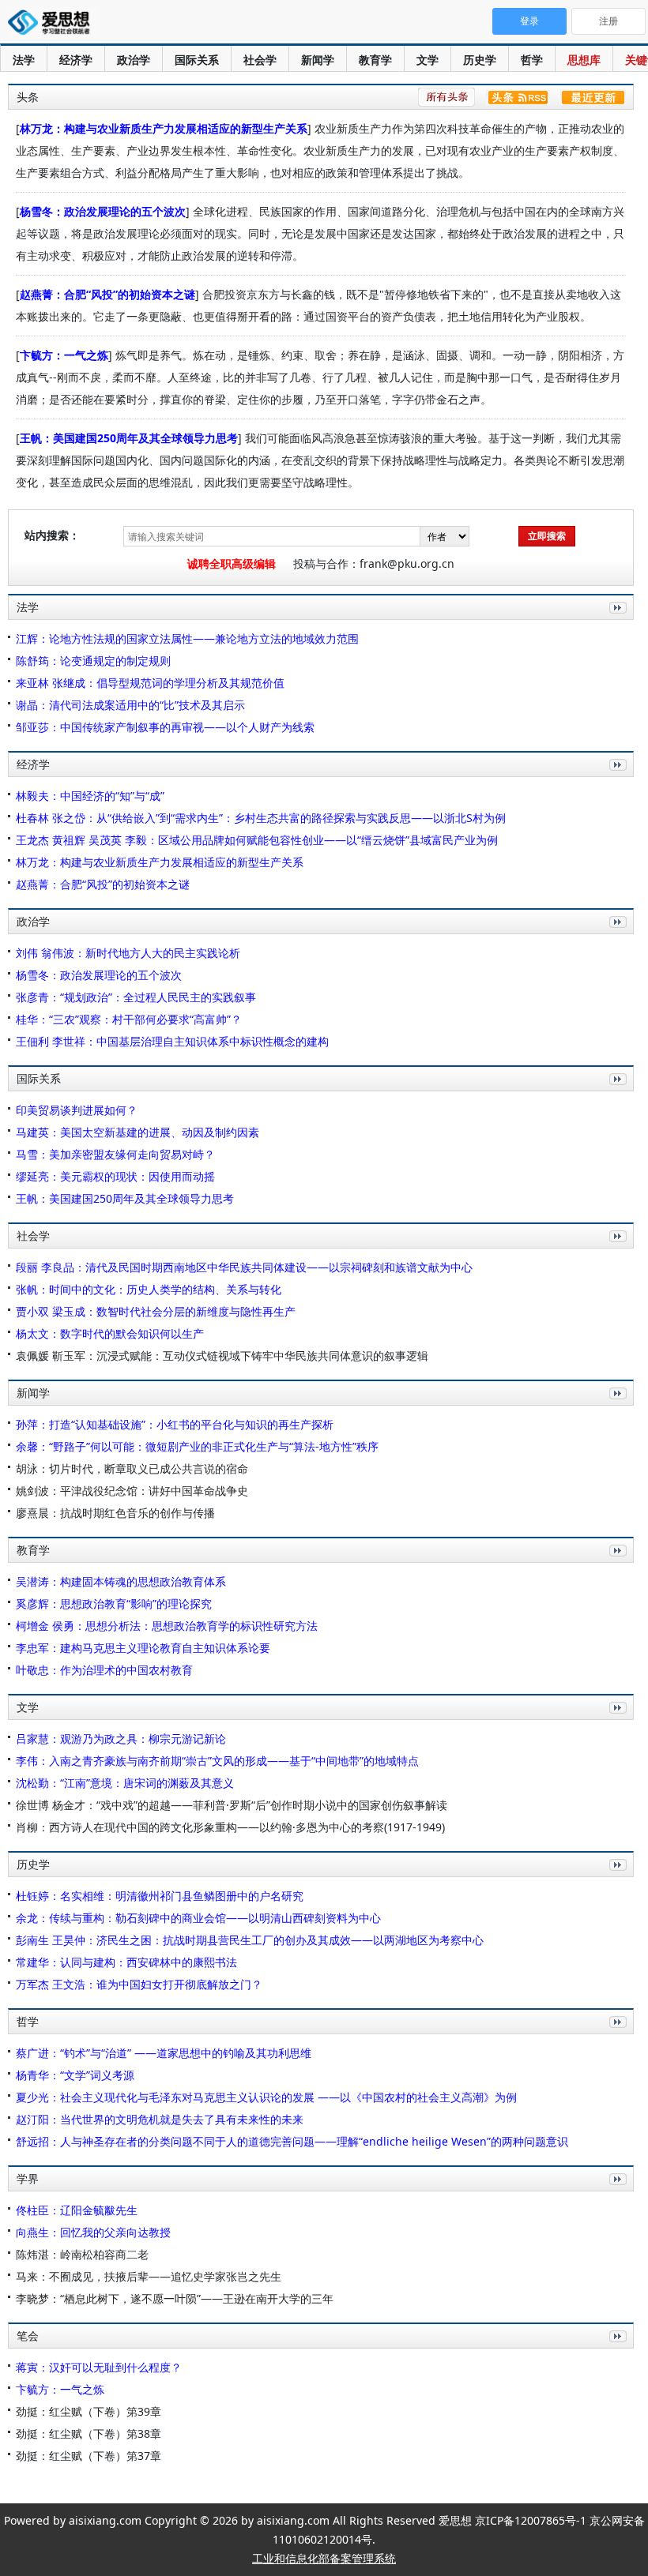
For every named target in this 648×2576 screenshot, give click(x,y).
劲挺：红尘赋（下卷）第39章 (89, 2411)
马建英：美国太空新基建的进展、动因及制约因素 (138, 1132)
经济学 (76, 60)
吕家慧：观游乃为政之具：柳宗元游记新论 (121, 1739)
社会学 (260, 60)
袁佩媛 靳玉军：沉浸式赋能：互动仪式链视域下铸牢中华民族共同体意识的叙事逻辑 (222, 1356)
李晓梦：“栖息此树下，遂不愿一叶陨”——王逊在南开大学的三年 (175, 2298)
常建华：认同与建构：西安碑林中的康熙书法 (126, 1962)
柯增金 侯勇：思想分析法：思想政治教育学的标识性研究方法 (167, 1626)
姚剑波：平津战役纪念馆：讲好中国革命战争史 (132, 1491)
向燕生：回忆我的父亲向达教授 (93, 2232)
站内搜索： (52, 535)
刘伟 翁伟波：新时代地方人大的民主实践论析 (128, 953)
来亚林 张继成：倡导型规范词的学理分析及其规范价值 (150, 683)
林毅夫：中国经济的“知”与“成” (90, 796)
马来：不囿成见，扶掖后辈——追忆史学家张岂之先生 (149, 2276)
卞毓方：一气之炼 (64, 355)
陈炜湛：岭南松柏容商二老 (82, 2254)
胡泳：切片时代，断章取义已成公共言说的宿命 (132, 1468)
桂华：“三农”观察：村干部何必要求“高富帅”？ (129, 1019)
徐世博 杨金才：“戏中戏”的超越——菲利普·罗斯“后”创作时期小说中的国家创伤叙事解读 (232, 1805)
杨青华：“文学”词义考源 (75, 2075)
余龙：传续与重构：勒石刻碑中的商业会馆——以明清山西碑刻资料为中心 (198, 1918)
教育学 (375, 60)
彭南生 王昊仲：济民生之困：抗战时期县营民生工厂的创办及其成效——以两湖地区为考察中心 (250, 1940)
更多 (615, 625)
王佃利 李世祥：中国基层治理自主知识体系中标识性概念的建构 (172, 1041)
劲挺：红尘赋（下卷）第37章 (89, 2456)
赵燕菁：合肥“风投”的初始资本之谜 (107, 294)
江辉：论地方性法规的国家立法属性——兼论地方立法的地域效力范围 (187, 638)
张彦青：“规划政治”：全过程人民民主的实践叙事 (136, 997)
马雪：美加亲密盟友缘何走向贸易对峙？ (115, 1154)
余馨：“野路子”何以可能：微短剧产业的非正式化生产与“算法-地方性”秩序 (197, 1446)
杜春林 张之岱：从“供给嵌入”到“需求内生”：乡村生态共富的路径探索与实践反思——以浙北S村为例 (261, 818)
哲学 (532, 60)
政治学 (134, 60)
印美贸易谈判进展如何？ (77, 1110)
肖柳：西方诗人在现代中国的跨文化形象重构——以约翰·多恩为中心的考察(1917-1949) (230, 1827)
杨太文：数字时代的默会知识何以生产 (110, 1333)
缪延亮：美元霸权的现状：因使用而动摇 (115, 1176)
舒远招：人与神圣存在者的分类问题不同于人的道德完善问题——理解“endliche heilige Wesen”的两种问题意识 (292, 2141)
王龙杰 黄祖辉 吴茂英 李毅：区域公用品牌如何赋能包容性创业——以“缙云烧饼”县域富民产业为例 (257, 840)
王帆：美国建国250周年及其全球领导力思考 (129, 438)
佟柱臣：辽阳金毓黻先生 (77, 2210)
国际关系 (197, 60)
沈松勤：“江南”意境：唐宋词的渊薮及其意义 (125, 1783)
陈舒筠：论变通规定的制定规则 (93, 661)
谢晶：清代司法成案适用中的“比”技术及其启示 (130, 705)
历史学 (480, 60)
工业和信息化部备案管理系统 (324, 2558)
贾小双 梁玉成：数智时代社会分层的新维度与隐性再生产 (156, 1311)
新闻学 (318, 60)
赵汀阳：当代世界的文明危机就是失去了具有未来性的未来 (160, 2119)
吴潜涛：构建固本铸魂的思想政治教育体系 (121, 1581)
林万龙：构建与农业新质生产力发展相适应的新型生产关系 (164, 128)
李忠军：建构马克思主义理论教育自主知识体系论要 (143, 1648)
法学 (24, 60)
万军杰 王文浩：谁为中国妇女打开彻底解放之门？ (139, 1984)
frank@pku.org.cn (407, 563)
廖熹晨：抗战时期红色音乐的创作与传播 (115, 1513)
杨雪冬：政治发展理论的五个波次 (103, 211)
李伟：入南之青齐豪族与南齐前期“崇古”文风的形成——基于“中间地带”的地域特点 (217, 1761)
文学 (428, 60)
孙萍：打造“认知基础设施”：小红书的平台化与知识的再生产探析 (175, 1424)
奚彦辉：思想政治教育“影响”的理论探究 (114, 1603)
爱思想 (53, 24)
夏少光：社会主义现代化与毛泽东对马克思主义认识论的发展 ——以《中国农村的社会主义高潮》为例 (266, 2097)
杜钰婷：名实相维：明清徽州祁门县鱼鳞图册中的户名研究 (160, 1896)
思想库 (584, 60)
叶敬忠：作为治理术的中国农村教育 (104, 1670)
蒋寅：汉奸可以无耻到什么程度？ (99, 2367)
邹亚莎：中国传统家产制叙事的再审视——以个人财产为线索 (165, 727)
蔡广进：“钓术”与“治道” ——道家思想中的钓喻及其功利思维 (164, 2053)
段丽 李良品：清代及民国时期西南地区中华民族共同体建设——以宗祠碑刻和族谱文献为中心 (244, 1267)
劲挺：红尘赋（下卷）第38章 (89, 2433)
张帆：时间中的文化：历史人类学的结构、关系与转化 (149, 1289)
